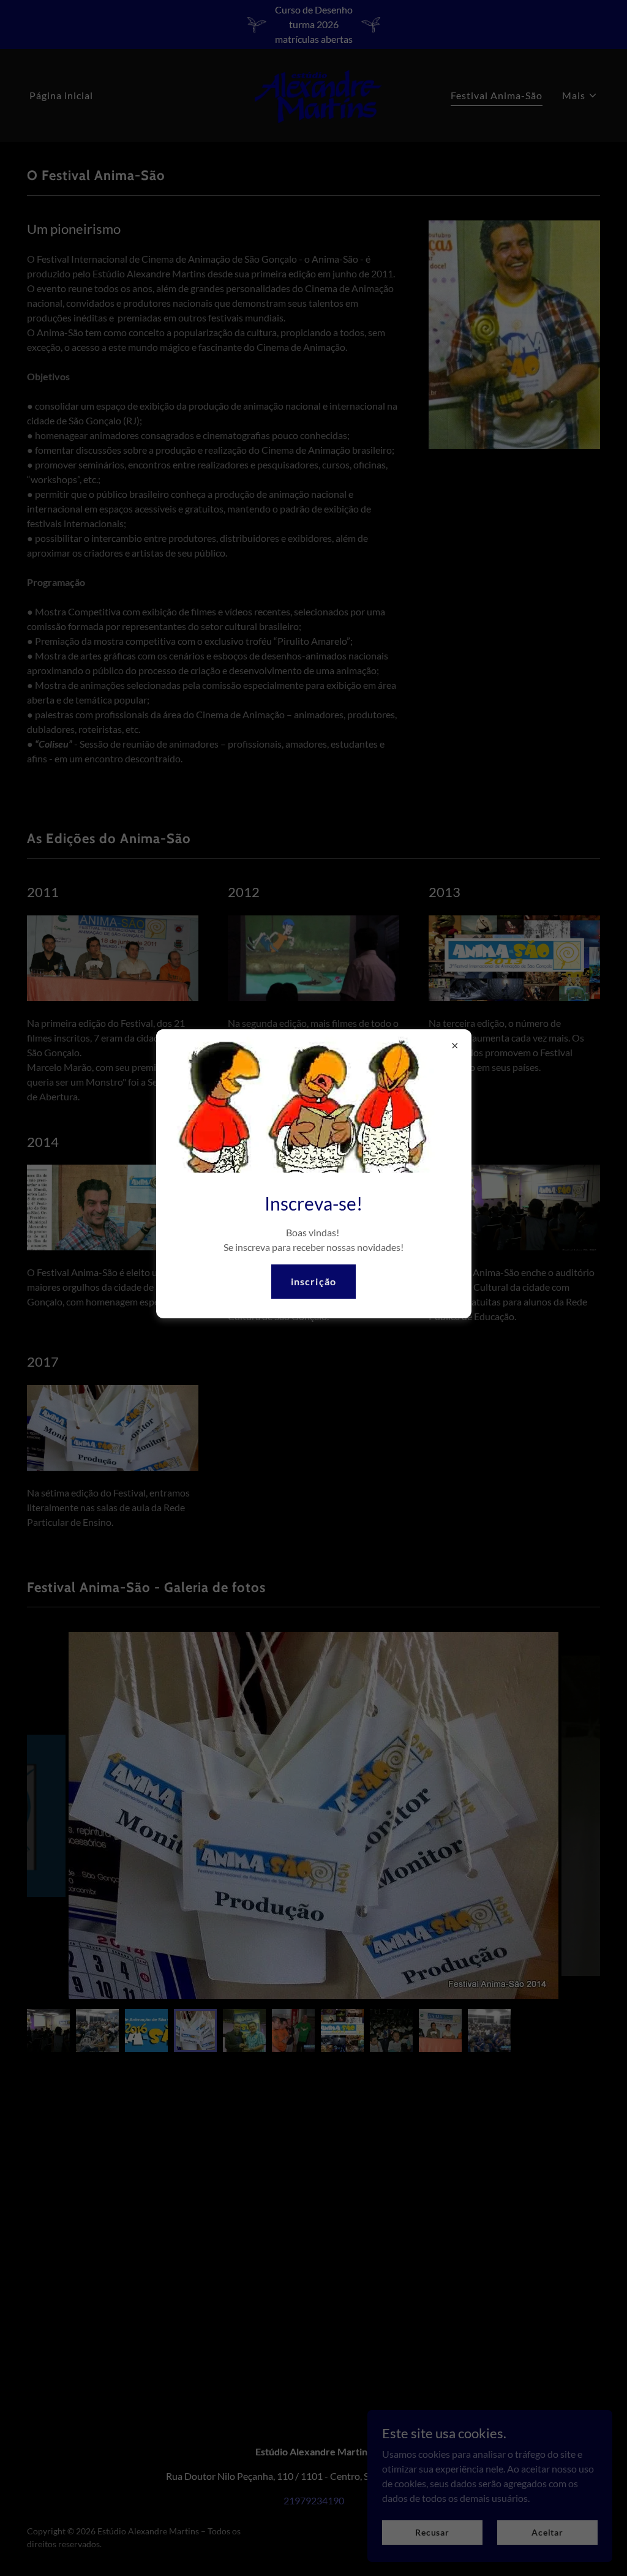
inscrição (313, 1281)
